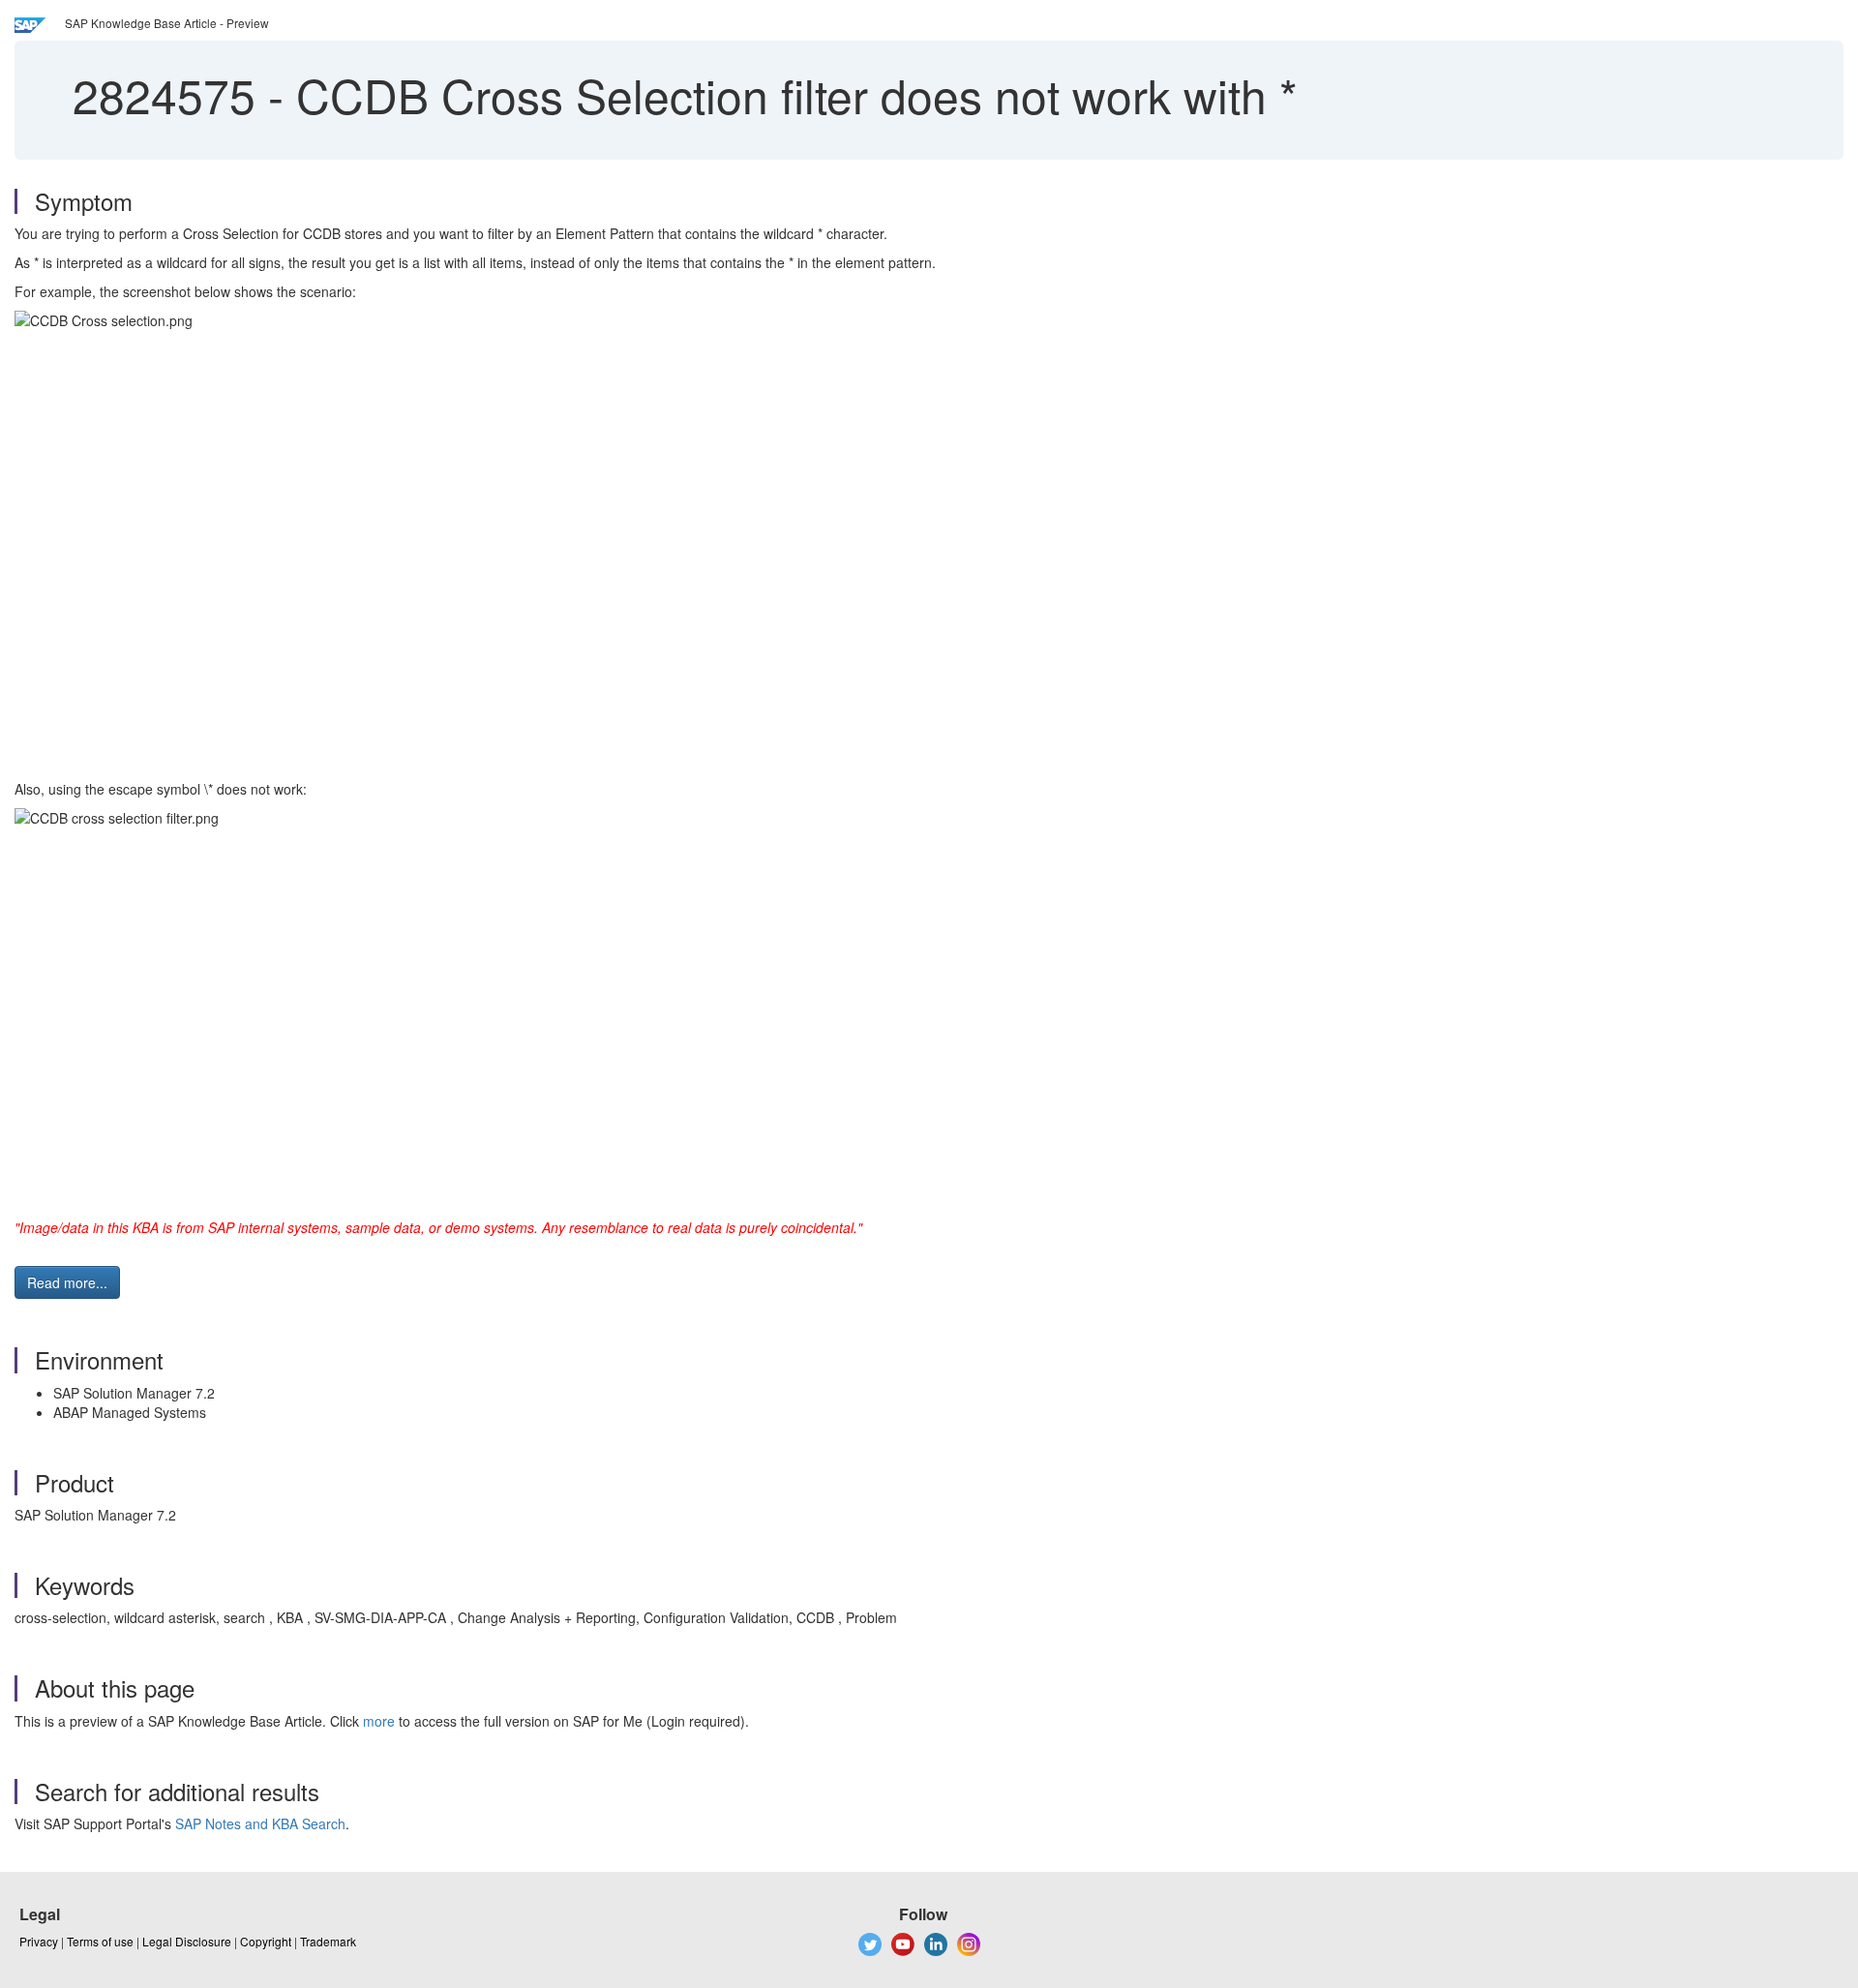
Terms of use (100, 1941)
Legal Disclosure (187, 1941)
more (379, 1721)
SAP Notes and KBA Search (260, 1823)
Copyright (266, 1941)
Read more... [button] (67, 1282)
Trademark (328, 1941)
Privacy (39, 1941)
